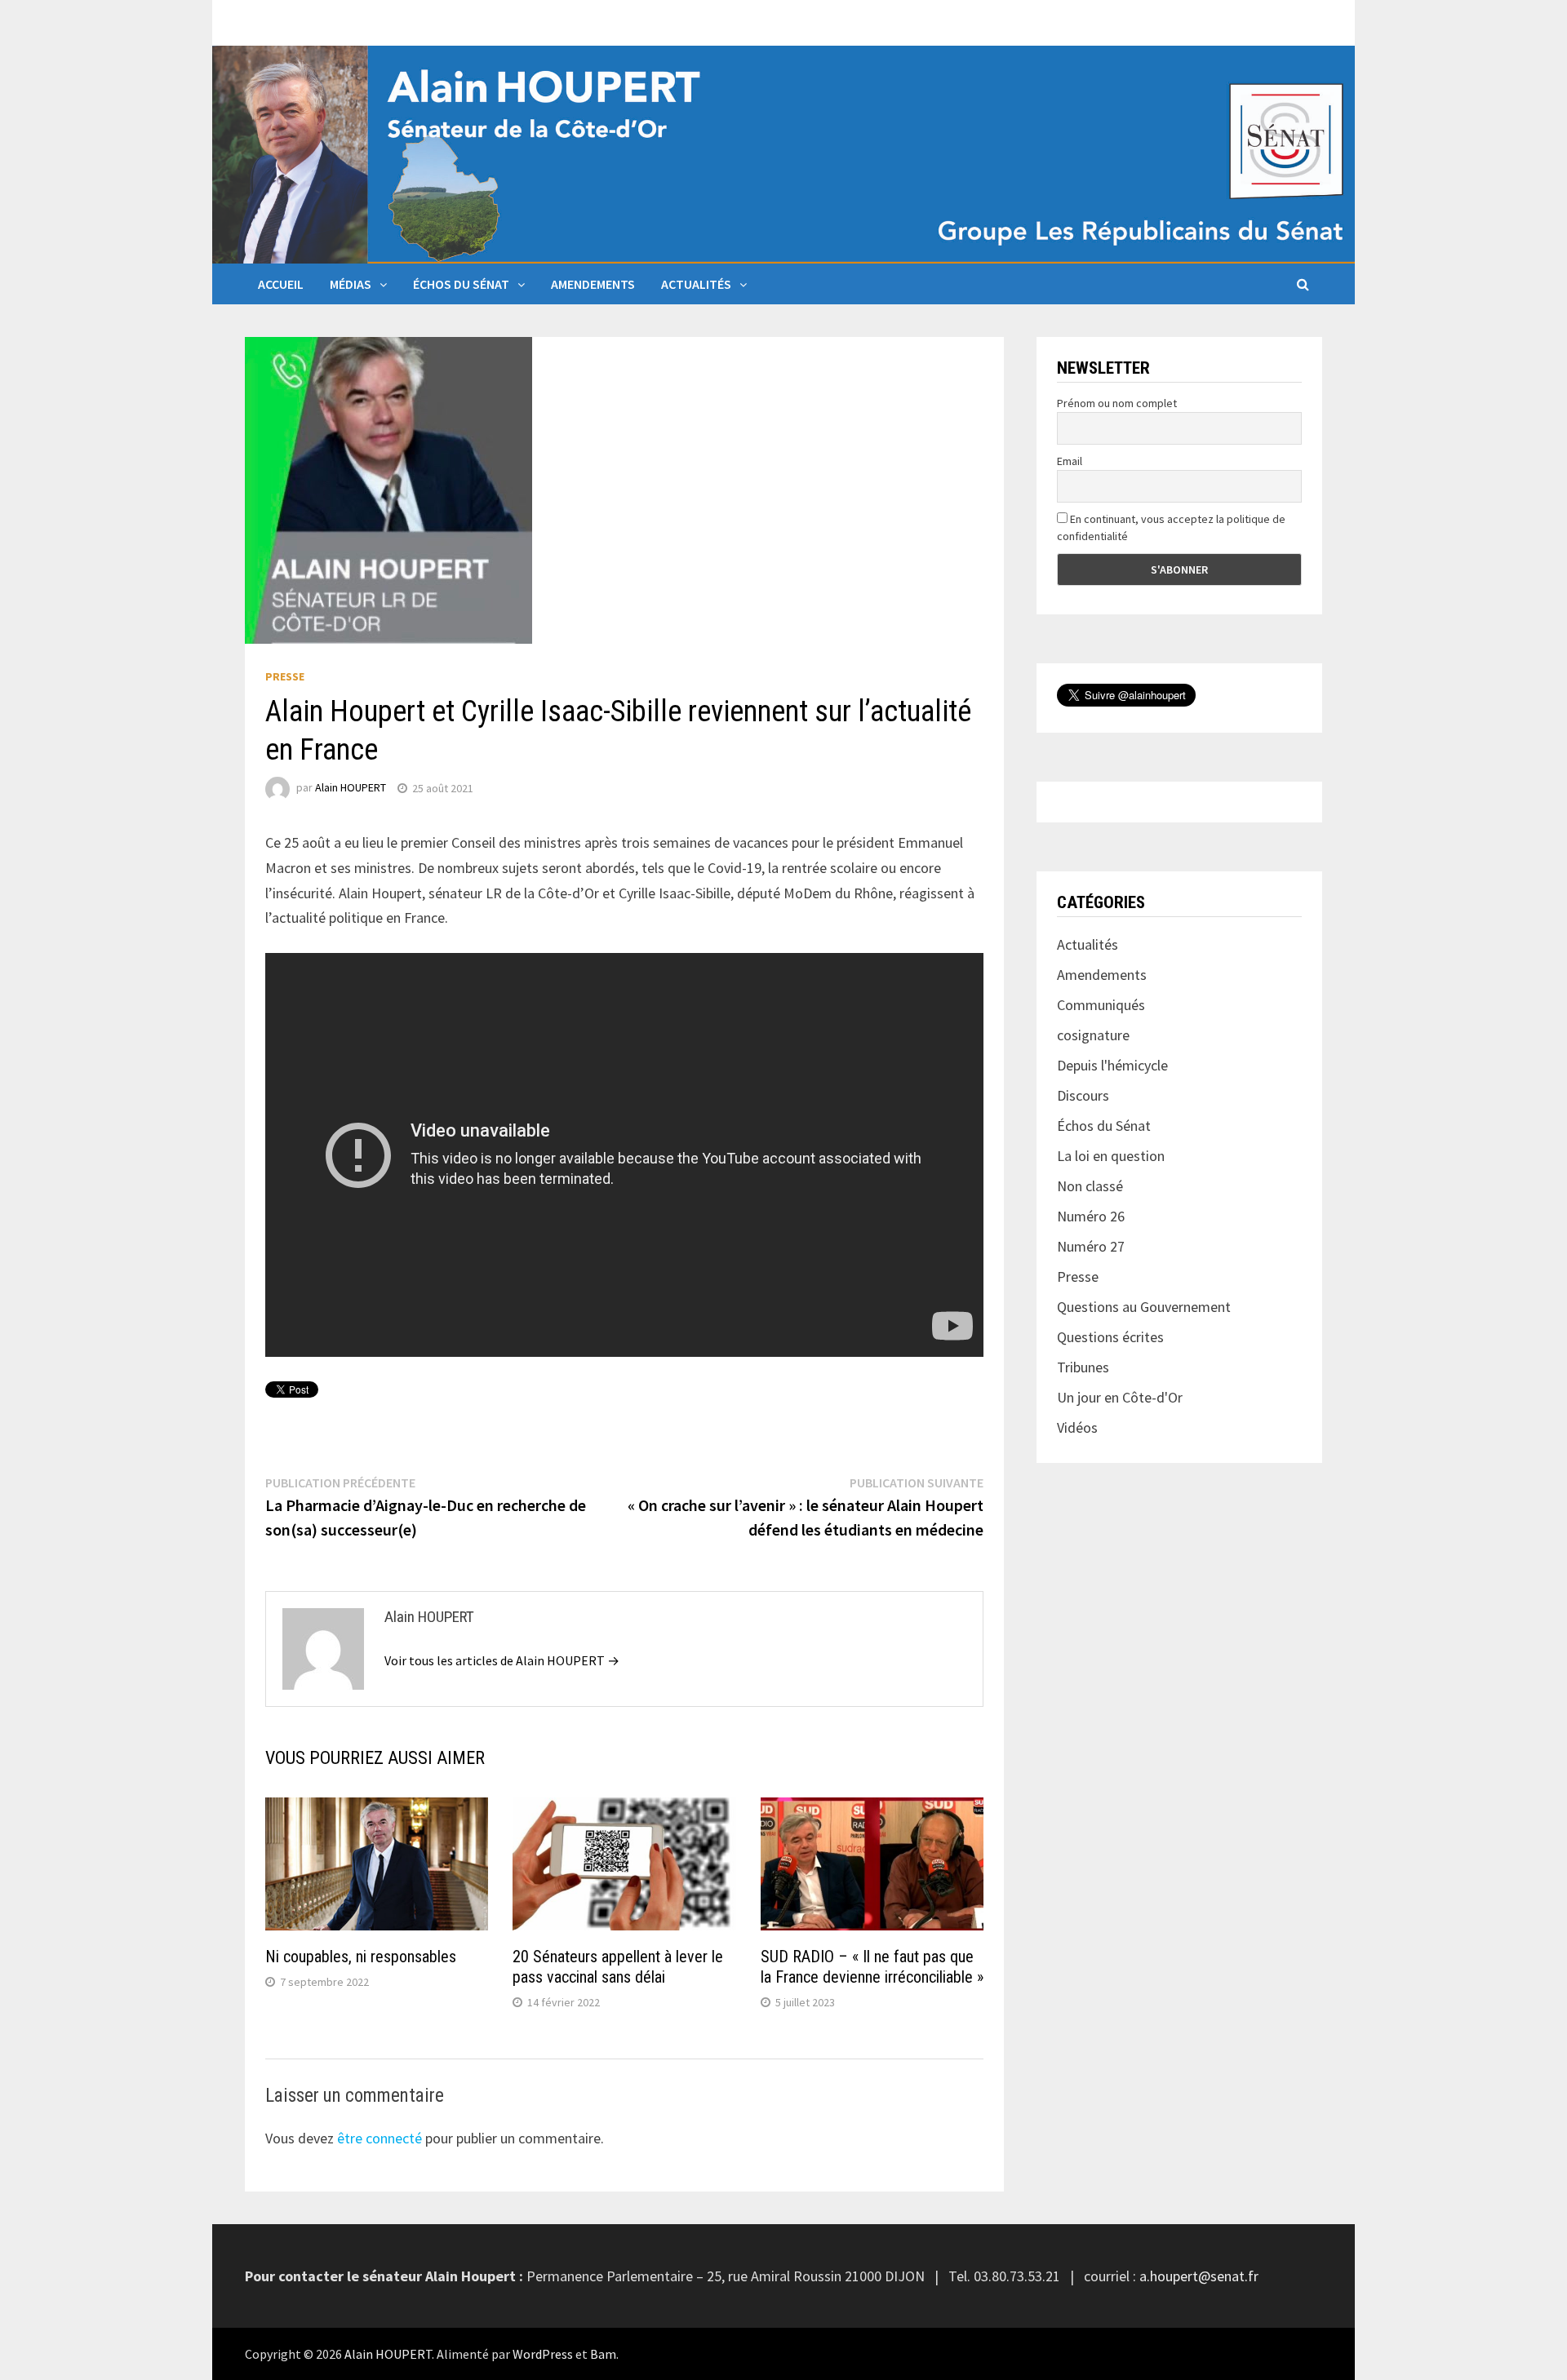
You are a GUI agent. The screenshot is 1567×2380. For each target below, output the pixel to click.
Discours (1083, 1095)
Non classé (1090, 1186)
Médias (351, 284)
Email (1070, 461)
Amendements (593, 284)
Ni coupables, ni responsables (361, 1957)
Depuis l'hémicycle (1112, 1065)
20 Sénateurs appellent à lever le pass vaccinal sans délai (618, 1967)
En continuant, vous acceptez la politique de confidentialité (1171, 527)
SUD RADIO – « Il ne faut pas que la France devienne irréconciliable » (872, 1967)
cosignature (1093, 1035)
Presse (285, 676)
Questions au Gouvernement (1144, 1307)
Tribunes (1083, 1367)
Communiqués (1101, 1005)
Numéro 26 (1091, 1216)
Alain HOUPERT (351, 788)
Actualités (696, 284)
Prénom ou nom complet (1117, 403)
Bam (603, 2354)
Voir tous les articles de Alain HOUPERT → (502, 1660)
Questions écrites (1110, 1337)
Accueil (281, 284)
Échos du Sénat (461, 284)
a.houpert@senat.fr (1199, 2276)
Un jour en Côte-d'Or (1120, 1397)
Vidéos (1077, 1427)
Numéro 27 (1091, 1246)
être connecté (380, 2138)
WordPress (543, 2354)
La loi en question (1111, 1156)
